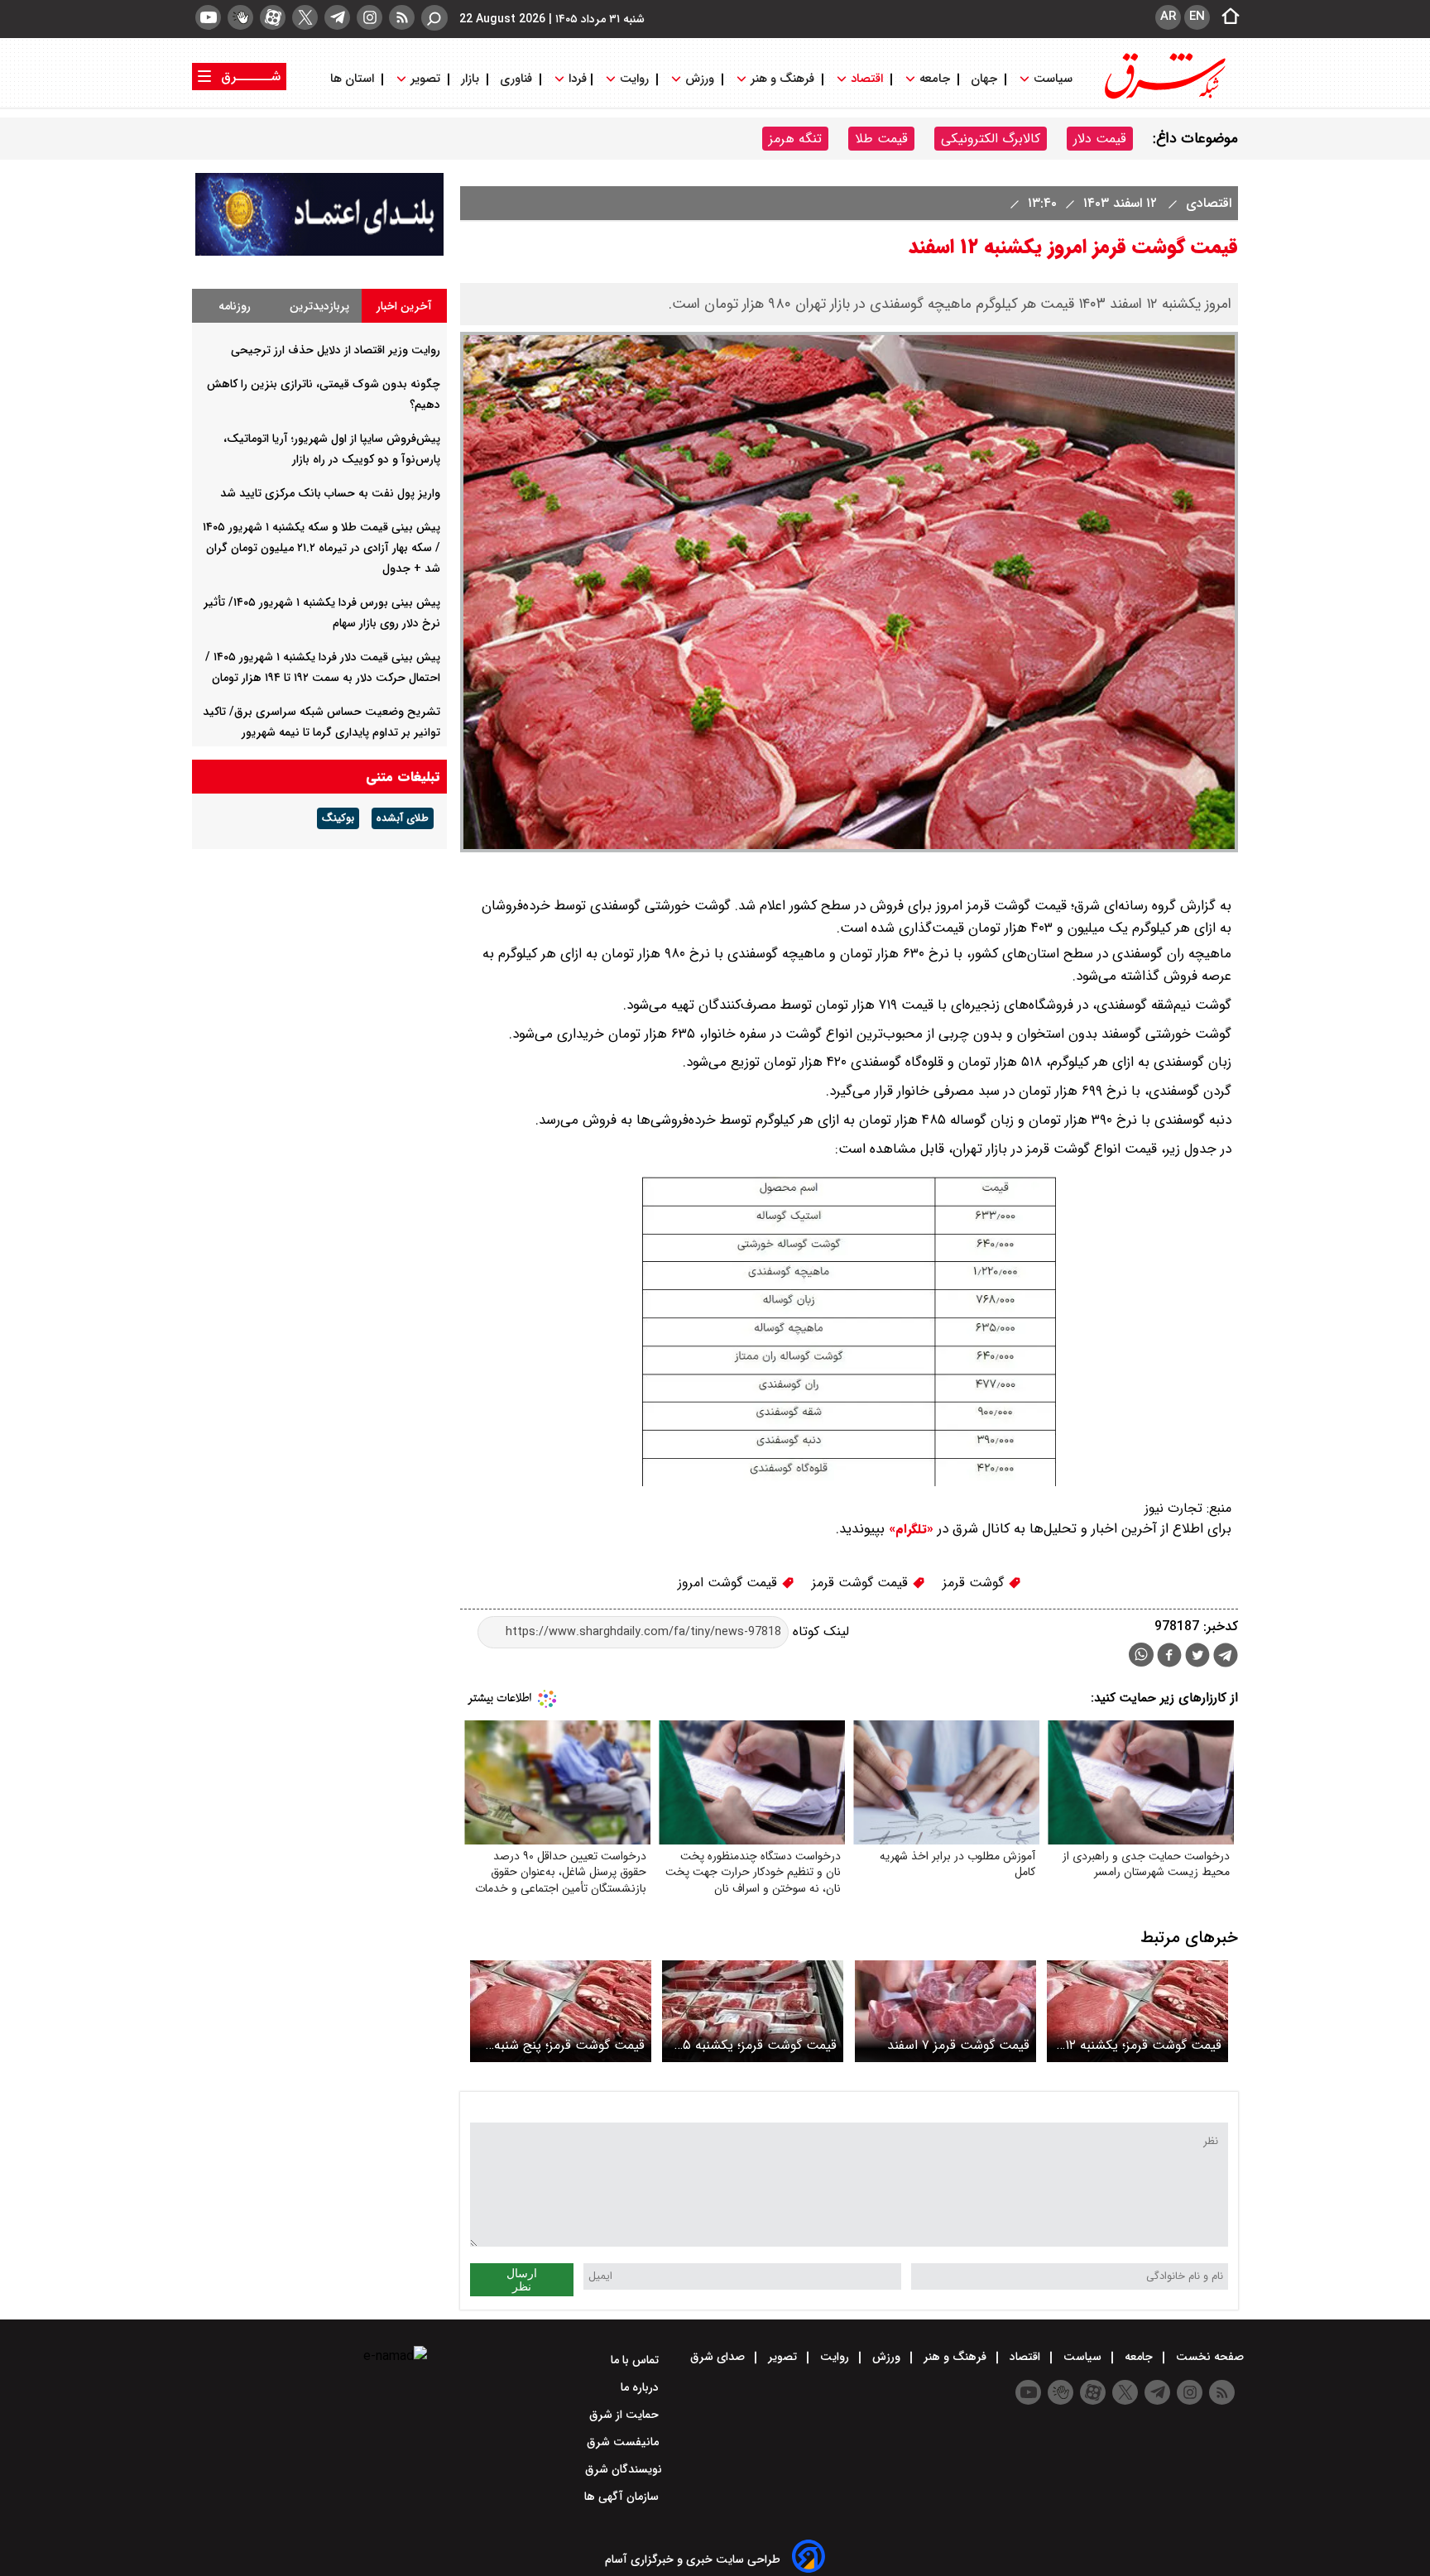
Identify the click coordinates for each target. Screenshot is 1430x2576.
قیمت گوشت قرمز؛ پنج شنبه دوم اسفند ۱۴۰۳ (569, 2045)
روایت (634, 79)
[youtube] (208, 17)
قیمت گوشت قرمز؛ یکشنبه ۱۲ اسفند (1143, 2045)
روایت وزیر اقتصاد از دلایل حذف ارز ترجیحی (336, 350)
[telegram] (337, 17)
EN (1197, 17)
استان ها (354, 79)
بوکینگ (338, 818)
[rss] (402, 17)
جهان (984, 79)
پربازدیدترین (319, 306)
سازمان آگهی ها (623, 2497)
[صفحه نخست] (1226, 17)
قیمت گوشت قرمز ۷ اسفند (958, 2045)
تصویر (425, 79)
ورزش (700, 79)
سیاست (1053, 79)
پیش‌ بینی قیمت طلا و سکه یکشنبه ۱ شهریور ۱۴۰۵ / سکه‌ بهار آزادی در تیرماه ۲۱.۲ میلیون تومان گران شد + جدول (322, 548)
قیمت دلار (1100, 139)
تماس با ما (636, 2360)
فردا (576, 79)
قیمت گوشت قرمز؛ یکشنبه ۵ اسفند (760, 2045)
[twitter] (305, 17)
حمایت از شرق (626, 2415)
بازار (470, 79)
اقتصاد (867, 79)
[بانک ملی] (319, 252)
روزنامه (235, 306)
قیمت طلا (881, 139)
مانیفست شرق (624, 2442)
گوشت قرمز (975, 1583)
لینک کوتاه (819, 1631)
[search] (434, 18)
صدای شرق (719, 2357)
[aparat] (273, 17)
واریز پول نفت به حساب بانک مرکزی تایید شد (330, 493)
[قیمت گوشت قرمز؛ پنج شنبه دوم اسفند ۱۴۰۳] (561, 2011)
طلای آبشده (403, 818)
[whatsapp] (1141, 1655)
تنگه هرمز (795, 139)
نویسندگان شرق (624, 2469)
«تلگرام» (909, 1529)
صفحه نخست (1208, 2357)
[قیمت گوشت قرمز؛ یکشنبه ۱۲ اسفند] (1137, 2011)
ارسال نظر (522, 2280)
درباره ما (641, 2387)
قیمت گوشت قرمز (862, 1583)
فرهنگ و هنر (782, 79)
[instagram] (369, 17)
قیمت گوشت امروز (729, 1583)
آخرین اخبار (404, 306)
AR (1168, 17)
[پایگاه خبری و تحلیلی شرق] (1164, 97)
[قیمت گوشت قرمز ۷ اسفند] (945, 2011)
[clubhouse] (240, 17)
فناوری (516, 79)
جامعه (935, 79)
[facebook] (1169, 1657)
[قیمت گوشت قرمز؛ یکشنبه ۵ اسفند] (753, 2011)
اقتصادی (1207, 203)
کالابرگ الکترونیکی (991, 139)
